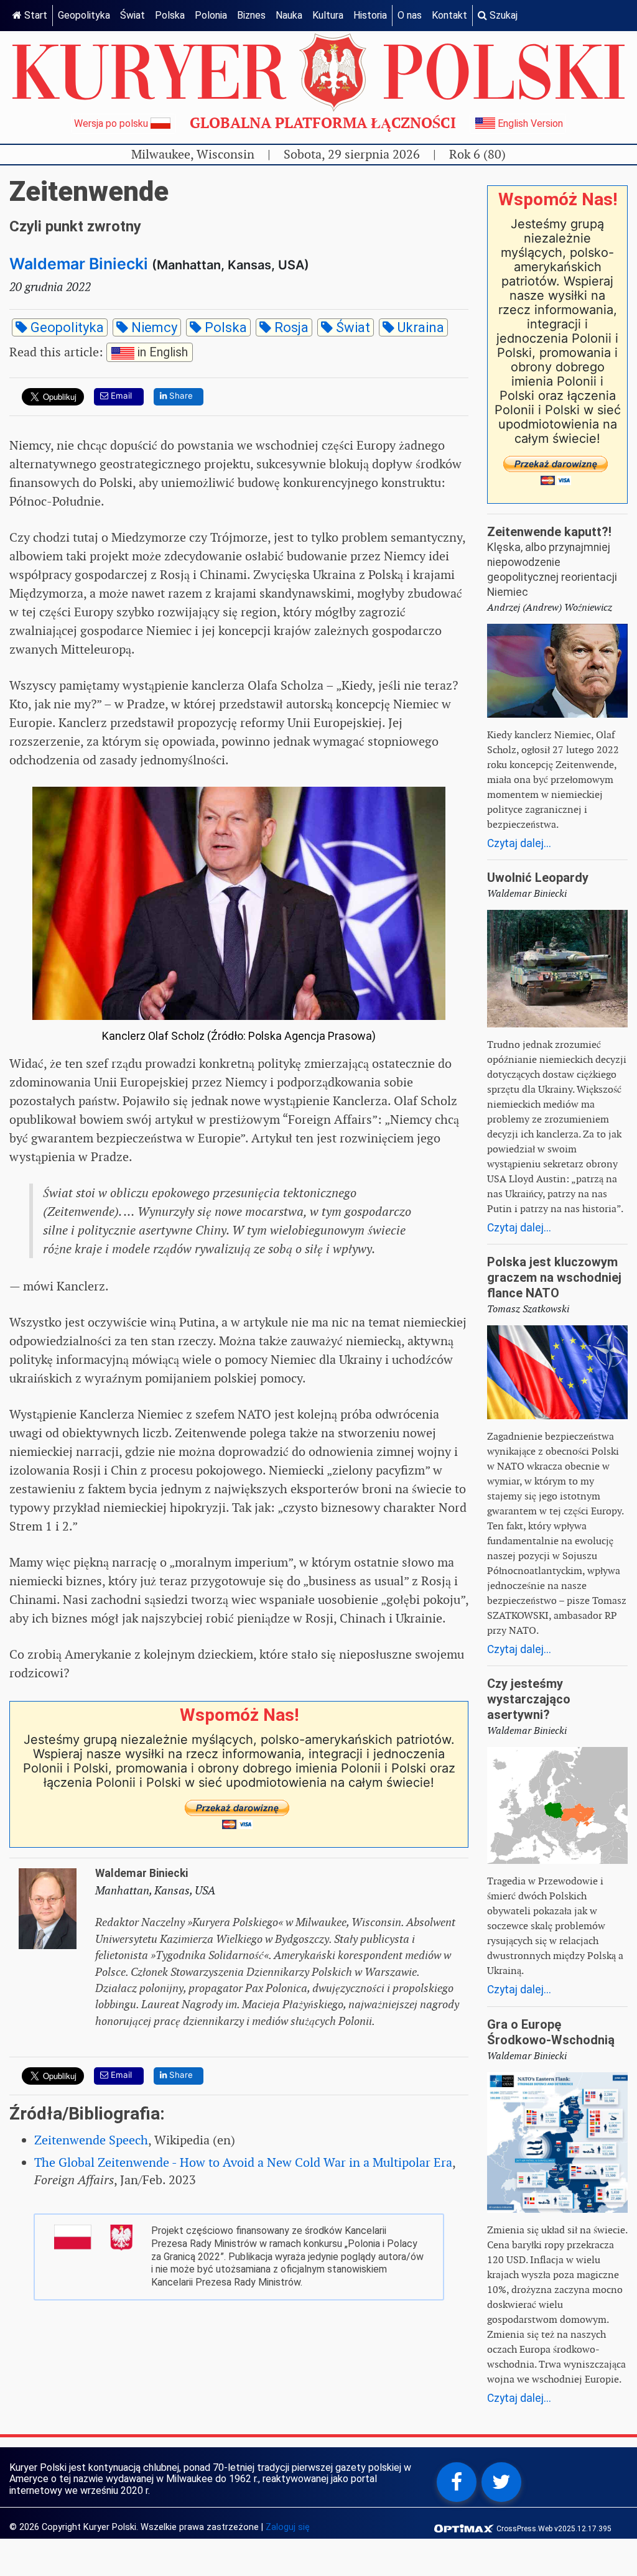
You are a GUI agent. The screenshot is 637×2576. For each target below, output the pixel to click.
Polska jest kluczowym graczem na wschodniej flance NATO (554, 1277)
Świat (133, 15)
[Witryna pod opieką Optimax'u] (465, 2528)
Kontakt (449, 15)
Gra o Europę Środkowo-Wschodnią (551, 2032)
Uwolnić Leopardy (538, 878)
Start (35, 15)
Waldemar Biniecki (79, 264)
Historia (370, 15)
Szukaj (502, 15)
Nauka (289, 15)
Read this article (99, 351)
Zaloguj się (288, 2527)
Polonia (211, 15)
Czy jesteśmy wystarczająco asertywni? (529, 1699)
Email (120, 396)
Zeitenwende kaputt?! (549, 532)
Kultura (328, 15)
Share (180, 396)
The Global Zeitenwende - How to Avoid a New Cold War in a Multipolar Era (243, 2162)
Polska (170, 15)
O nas (410, 15)
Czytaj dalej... (519, 843)
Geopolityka (84, 15)
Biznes (251, 15)
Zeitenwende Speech (91, 2140)
